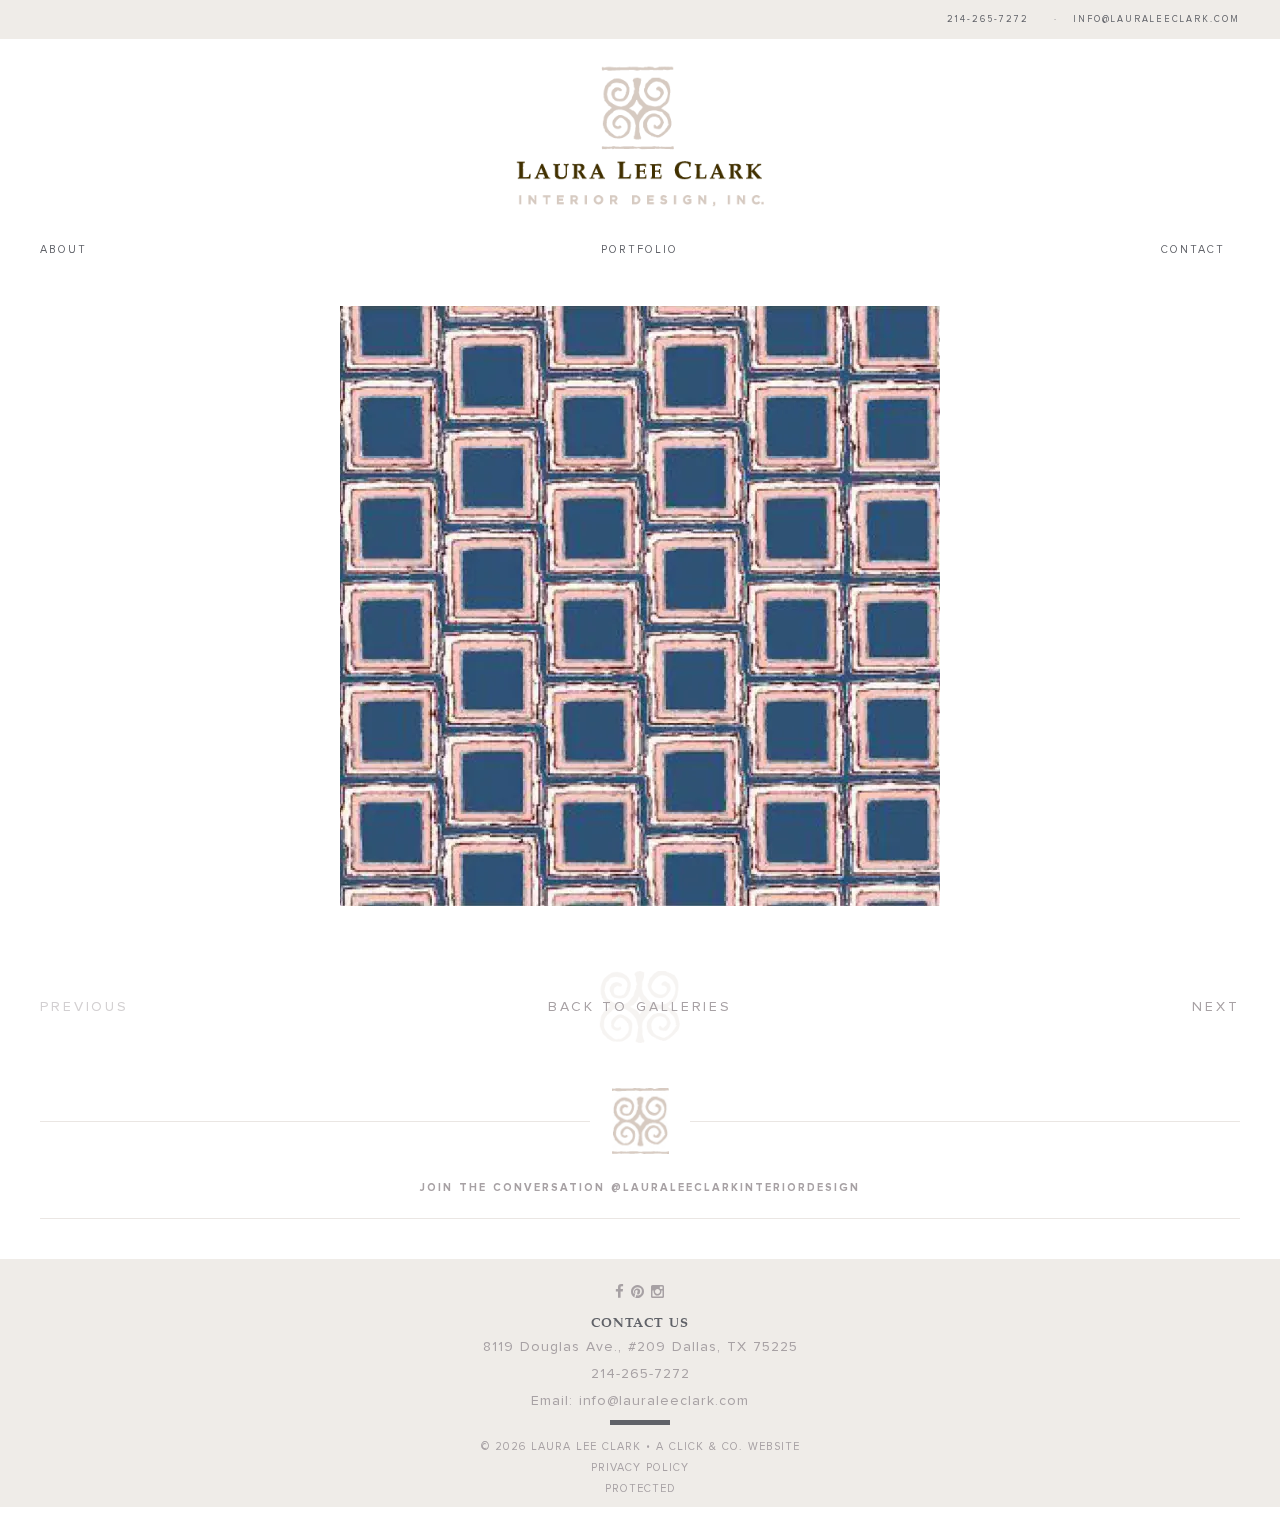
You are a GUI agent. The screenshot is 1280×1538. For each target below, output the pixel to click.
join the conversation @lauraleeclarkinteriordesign (640, 1187)
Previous (84, 1007)
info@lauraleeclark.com (1156, 19)
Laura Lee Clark (640, 136)
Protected (640, 1488)
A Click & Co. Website (728, 1446)
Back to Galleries (640, 1007)
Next (1216, 1007)
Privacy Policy (640, 1467)
